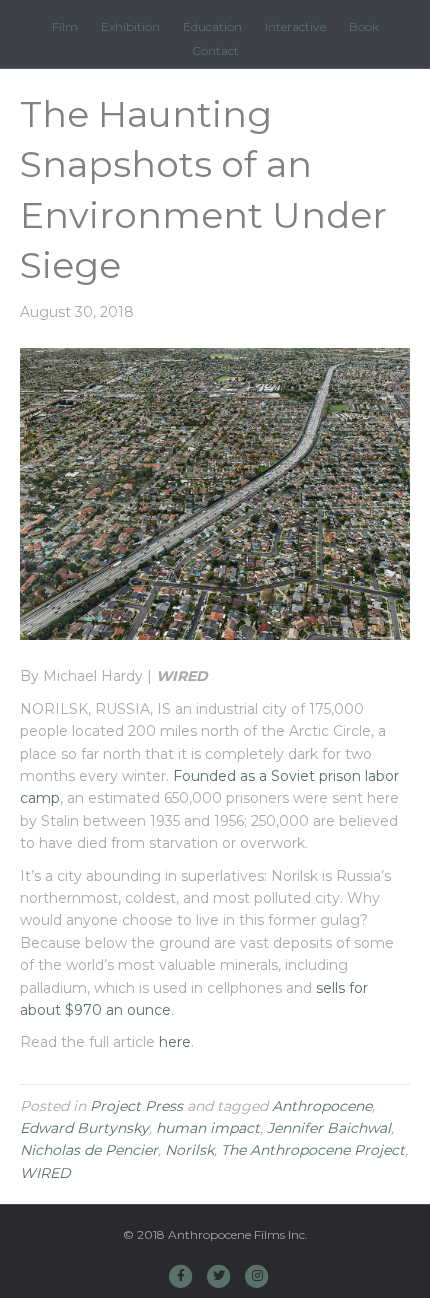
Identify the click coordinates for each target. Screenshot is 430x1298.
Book (364, 26)
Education (212, 26)
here (175, 1042)
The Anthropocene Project (313, 1150)
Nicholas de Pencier (89, 1150)
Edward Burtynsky (84, 1128)
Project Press (136, 1106)
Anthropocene (322, 1106)
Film (65, 26)
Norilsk (189, 1150)
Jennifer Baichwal (329, 1128)
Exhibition (130, 26)
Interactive (295, 26)
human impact (208, 1128)
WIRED (45, 1173)
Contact (215, 50)
